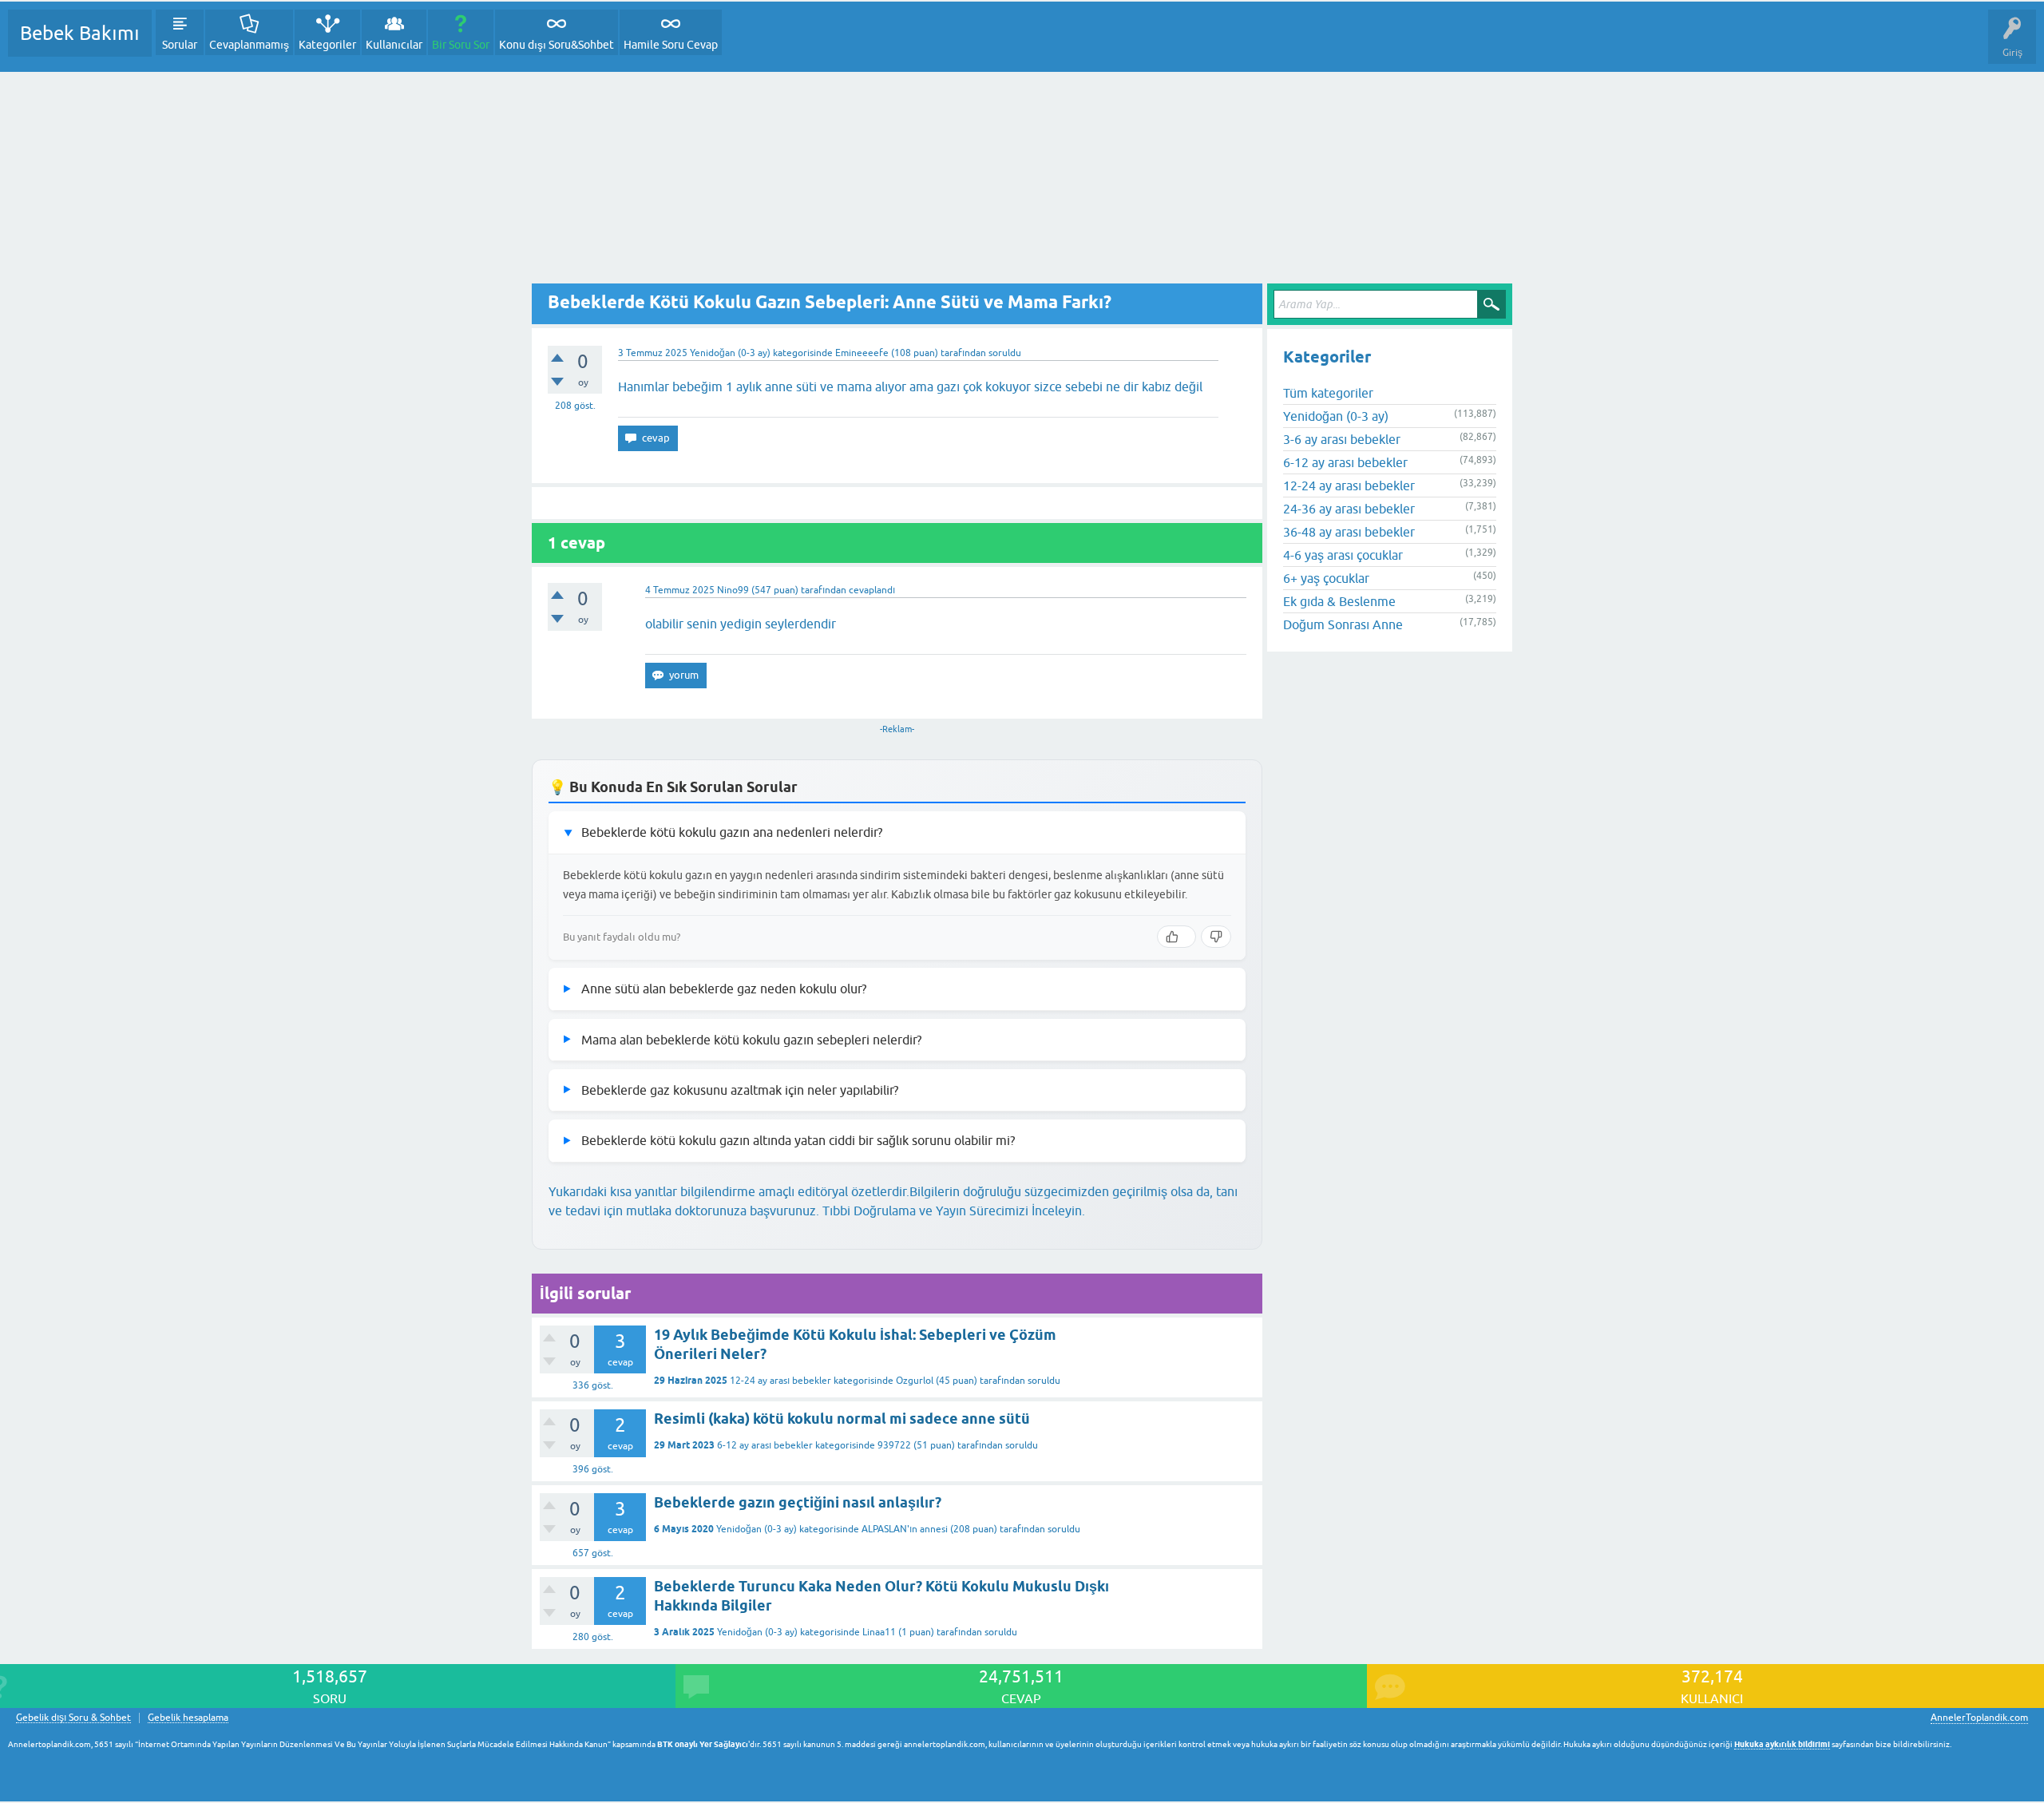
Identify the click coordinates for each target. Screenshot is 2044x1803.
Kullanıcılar (394, 45)
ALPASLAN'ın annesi (905, 1529)
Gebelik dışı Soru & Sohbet (73, 1718)
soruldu (1005, 353)
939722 (894, 1445)
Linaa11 (879, 1632)
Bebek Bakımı (80, 33)
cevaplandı (872, 590)
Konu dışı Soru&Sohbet (557, 45)
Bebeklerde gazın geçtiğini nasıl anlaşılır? (798, 1502)
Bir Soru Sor (461, 45)
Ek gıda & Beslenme (1339, 601)
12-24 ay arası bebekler (780, 1381)
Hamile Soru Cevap (671, 45)
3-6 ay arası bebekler (1342, 439)
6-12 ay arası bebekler (765, 1445)
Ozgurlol (915, 1381)
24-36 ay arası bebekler (1349, 509)
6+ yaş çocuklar (1326, 578)
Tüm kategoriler (1328, 393)
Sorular (180, 45)
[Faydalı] (1176, 937)
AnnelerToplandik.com (1979, 1718)
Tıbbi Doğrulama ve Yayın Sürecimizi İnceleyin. (954, 1211)
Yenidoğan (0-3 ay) (730, 353)
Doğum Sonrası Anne (1343, 624)
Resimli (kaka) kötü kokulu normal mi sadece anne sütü (842, 1419)
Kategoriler (327, 45)
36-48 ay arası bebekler (1349, 532)
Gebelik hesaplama (188, 1718)
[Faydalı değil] (1216, 937)
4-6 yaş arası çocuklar (1343, 555)
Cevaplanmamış (249, 45)
